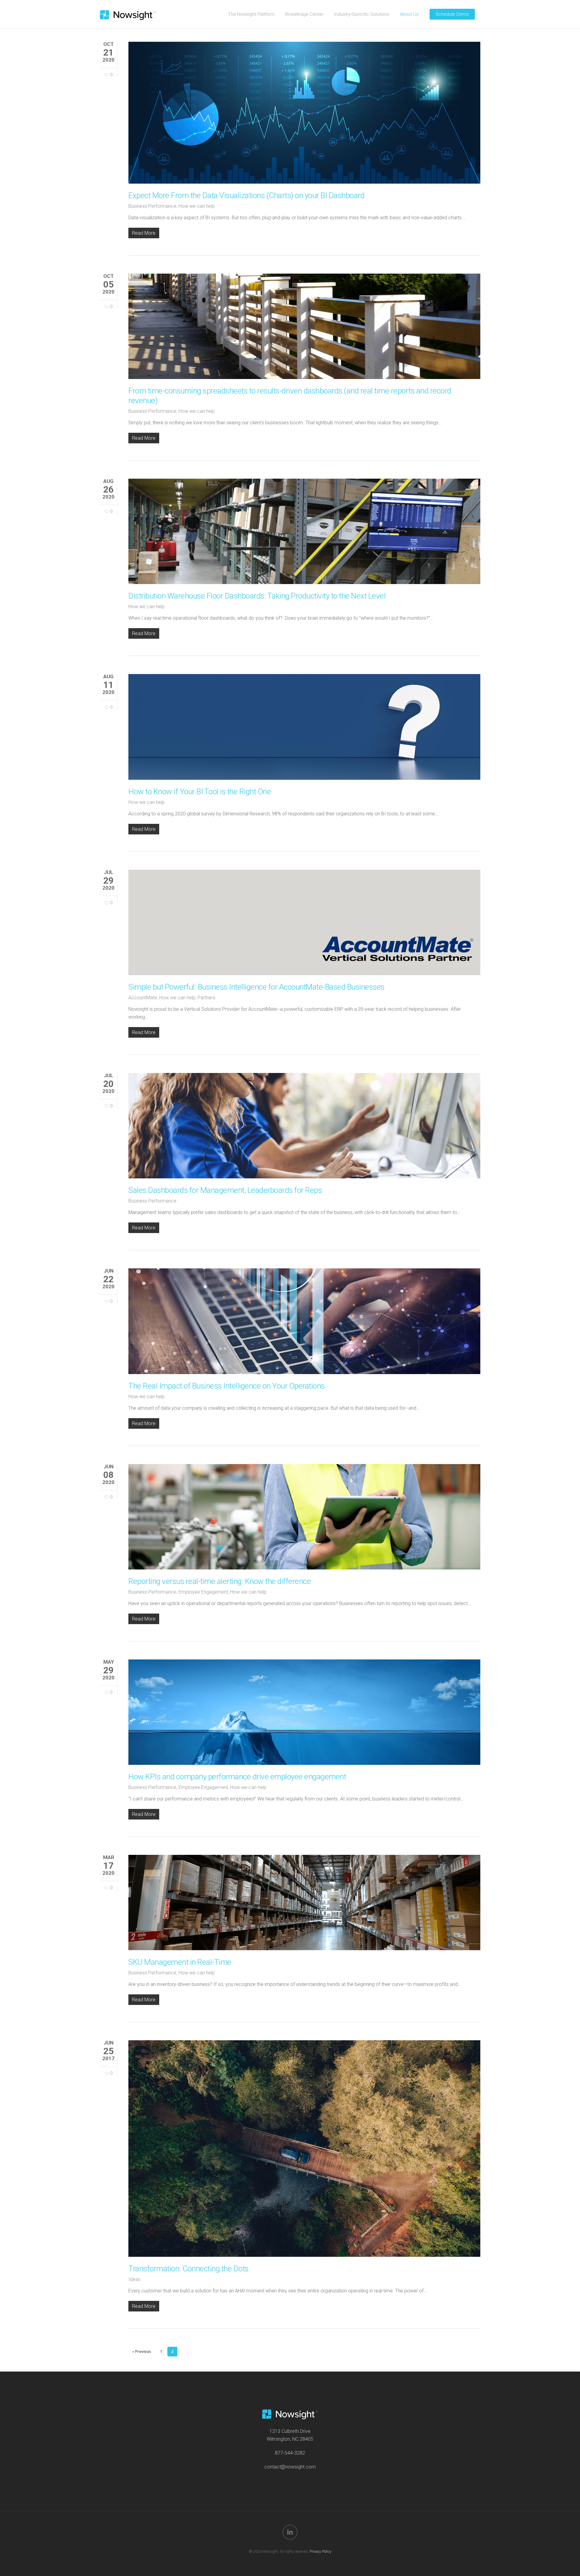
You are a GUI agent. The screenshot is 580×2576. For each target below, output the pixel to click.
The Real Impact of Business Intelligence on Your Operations (227, 1386)
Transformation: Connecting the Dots (188, 2269)
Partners (206, 998)
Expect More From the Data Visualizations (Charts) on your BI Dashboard (246, 195)
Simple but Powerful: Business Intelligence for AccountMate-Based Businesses (256, 987)
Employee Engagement (203, 1592)
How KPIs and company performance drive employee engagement (237, 1777)
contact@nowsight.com (290, 2467)
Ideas (134, 2279)
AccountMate (143, 998)
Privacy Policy (321, 2552)
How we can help (197, 206)
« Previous (142, 2352)
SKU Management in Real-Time (180, 1962)
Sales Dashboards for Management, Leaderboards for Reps (225, 1190)
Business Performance (152, 206)
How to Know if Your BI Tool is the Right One (200, 792)
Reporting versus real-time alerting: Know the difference (220, 1581)
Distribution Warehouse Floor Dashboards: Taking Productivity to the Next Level (257, 596)
